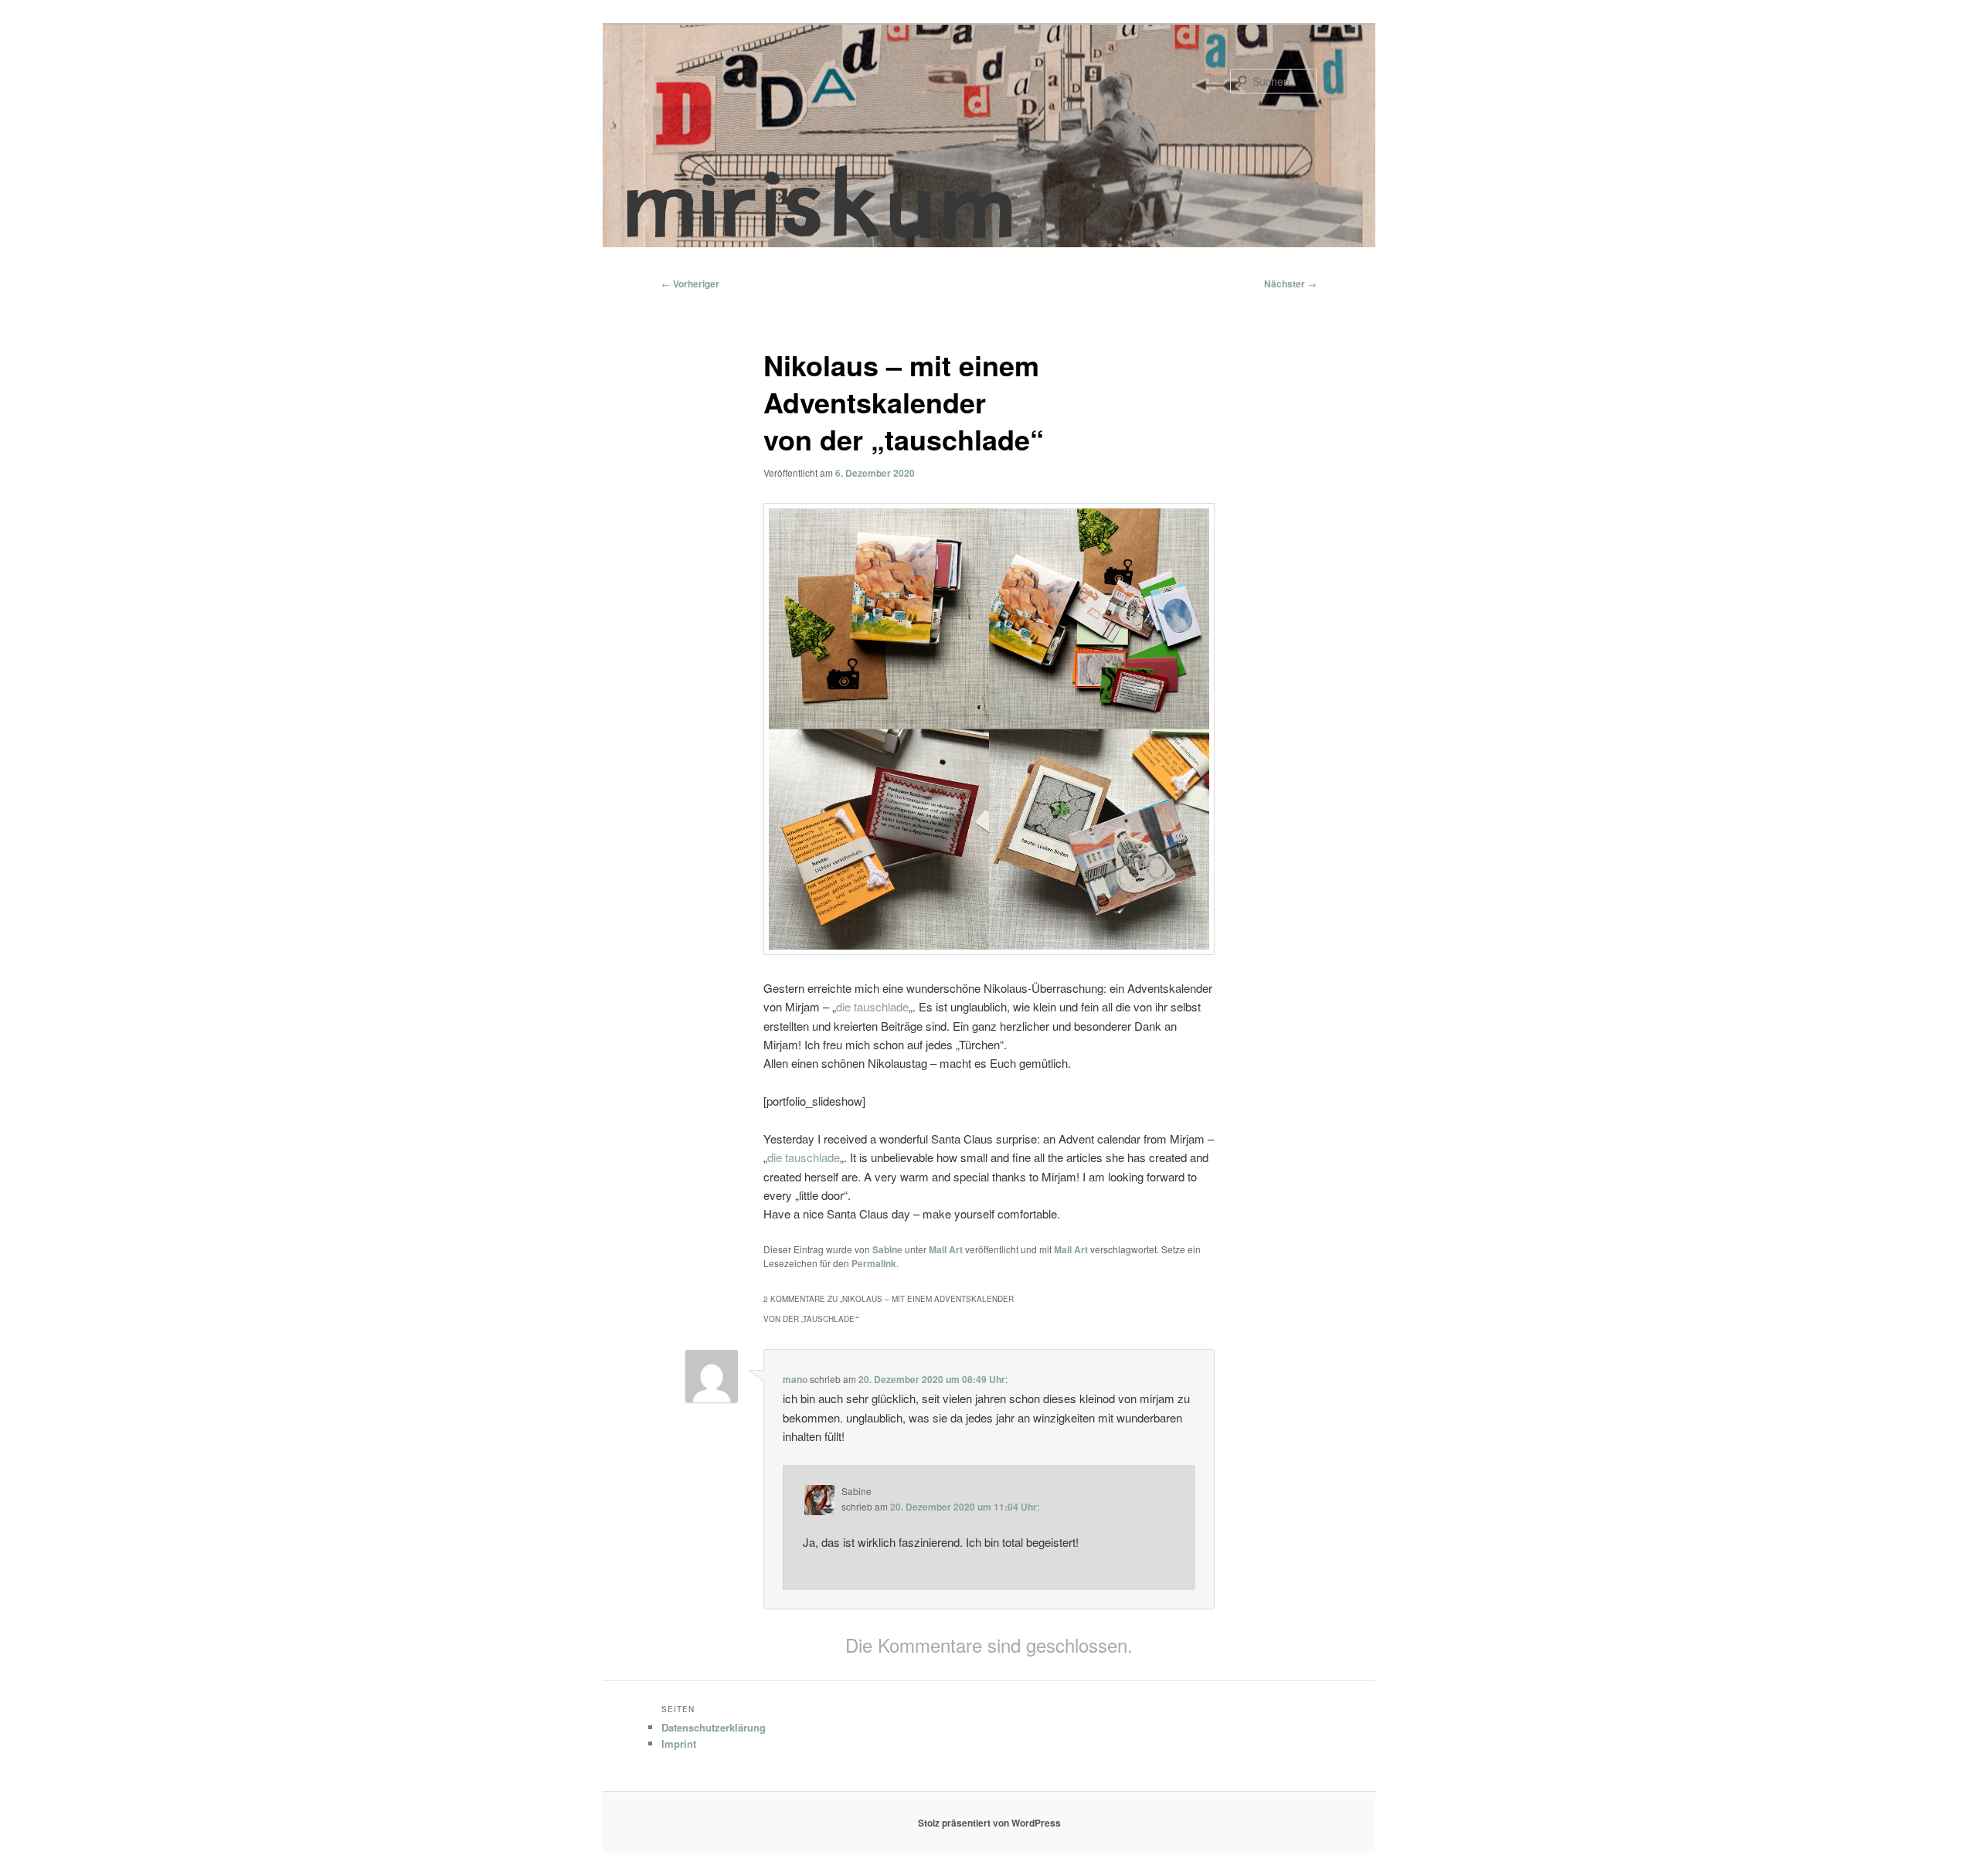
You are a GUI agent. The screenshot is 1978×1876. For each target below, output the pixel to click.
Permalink (874, 1263)
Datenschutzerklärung (714, 1727)
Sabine (887, 1249)
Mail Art (946, 1249)
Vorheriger (690, 284)
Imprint (679, 1743)
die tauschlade (872, 1006)
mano (795, 1379)
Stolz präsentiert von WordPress (989, 1823)
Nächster (1290, 284)
